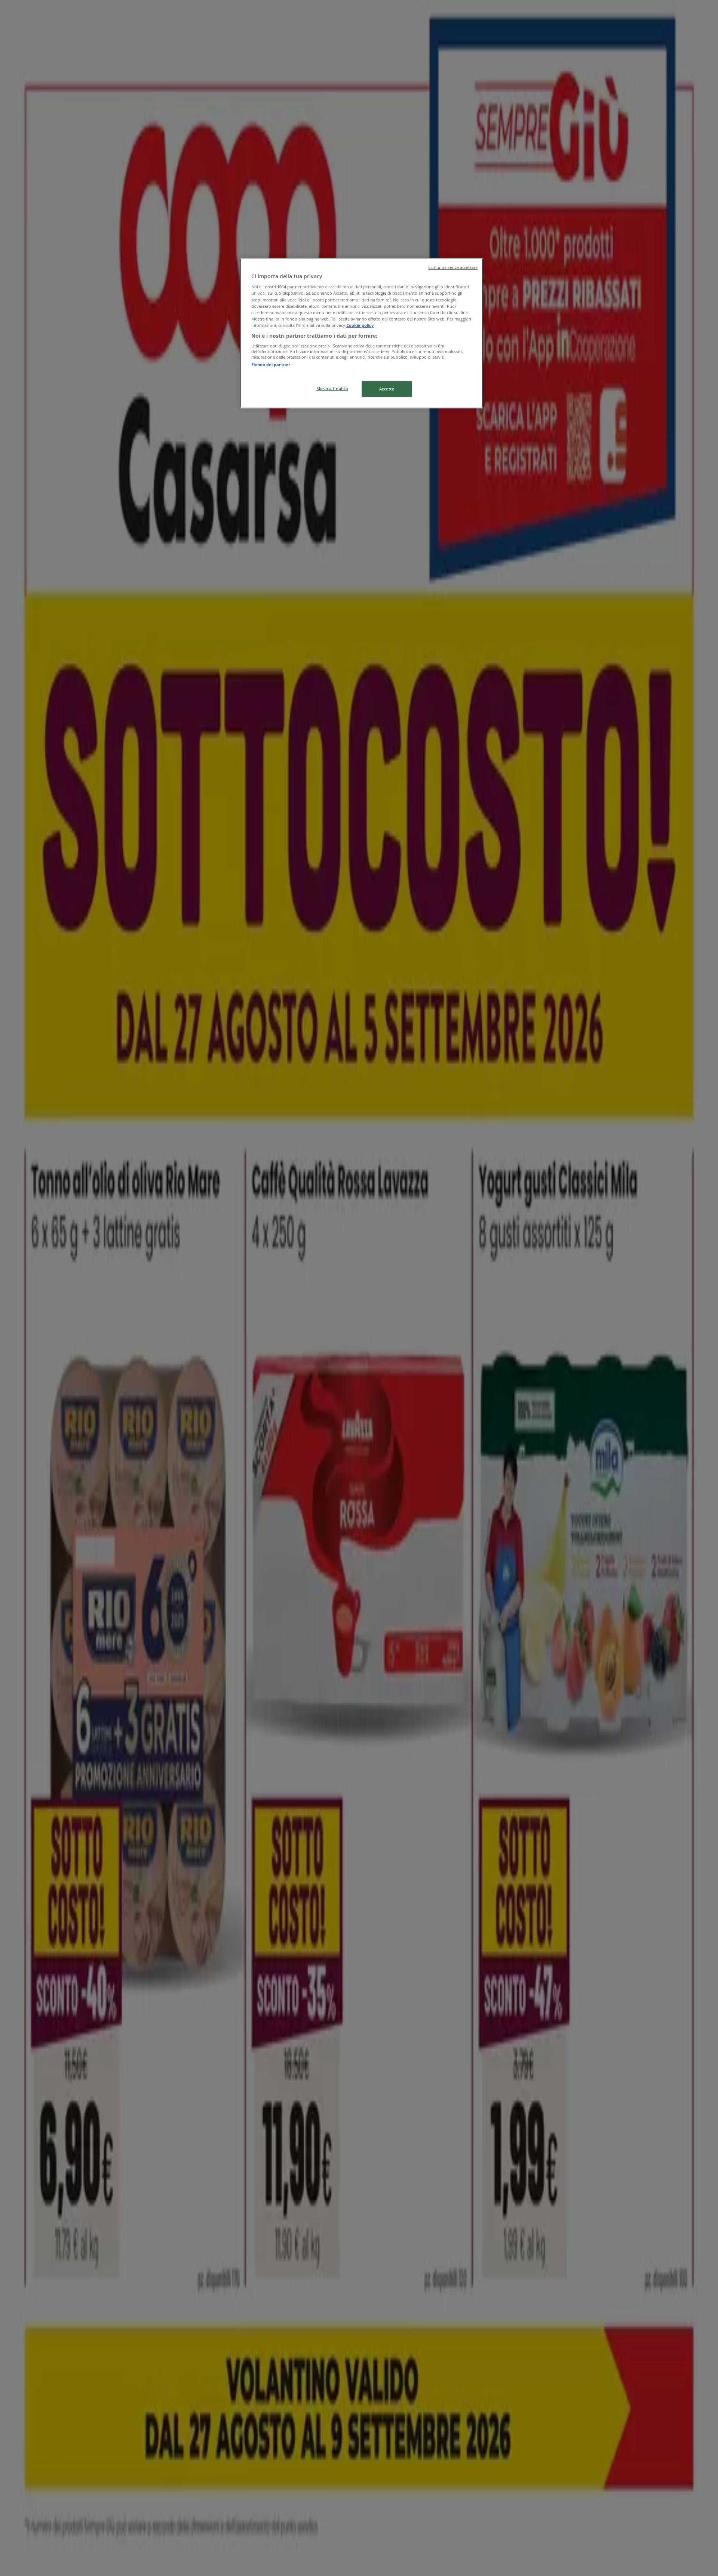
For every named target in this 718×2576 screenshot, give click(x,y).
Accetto (387, 389)
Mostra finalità (332, 388)
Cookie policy (360, 325)
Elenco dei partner (271, 364)
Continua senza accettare (453, 267)
